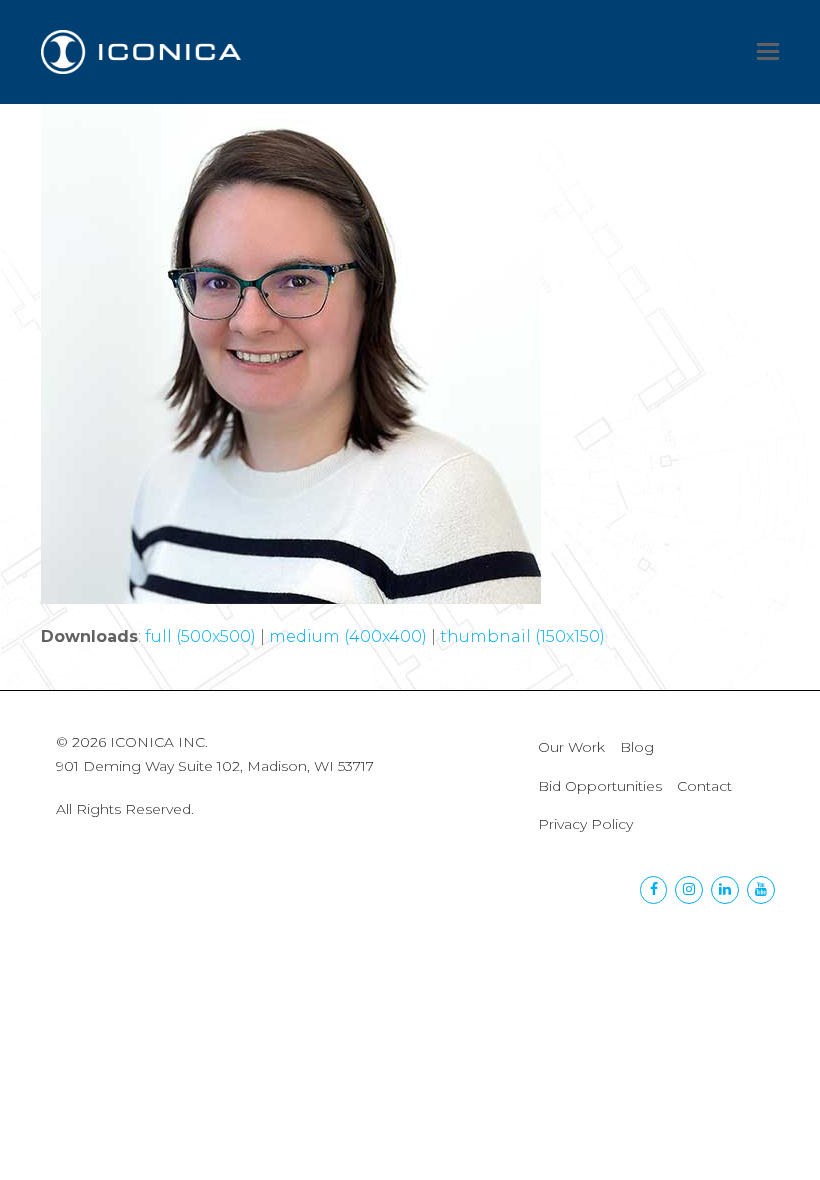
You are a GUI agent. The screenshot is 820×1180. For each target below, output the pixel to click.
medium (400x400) (348, 636)
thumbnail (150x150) (522, 636)
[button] (768, 52)
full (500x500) (200, 636)
